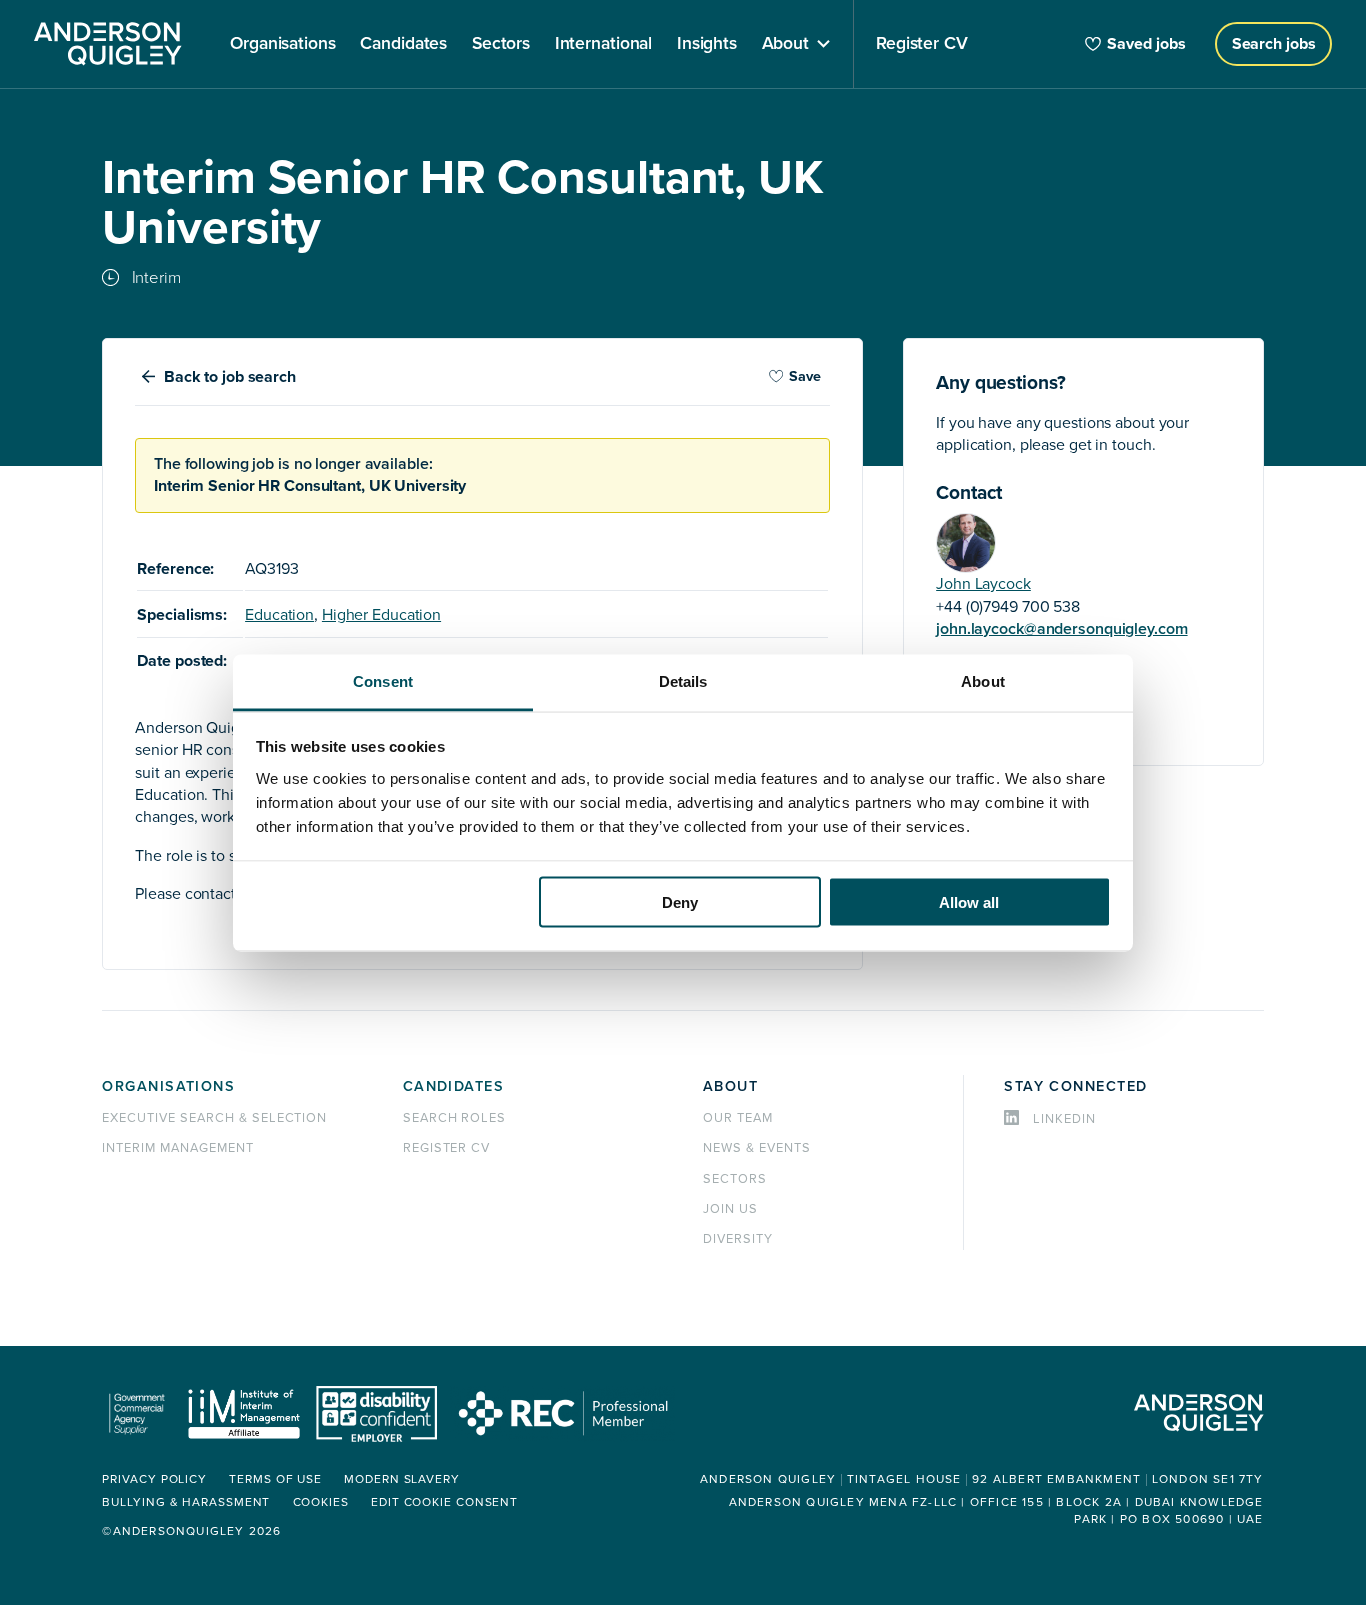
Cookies (321, 1502)
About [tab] (983, 680)
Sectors (735, 1179)
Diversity (738, 1239)
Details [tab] (683, 680)
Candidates (453, 1086)
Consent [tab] (383, 680)
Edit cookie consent (444, 1502)
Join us (730, 1209)
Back (230, 377)
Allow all (969, 902)
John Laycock (983, 584)
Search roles (455, 1118)
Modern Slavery (402, 1479)
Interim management (177, 1148)
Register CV (447, 1148)
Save (805, 376)
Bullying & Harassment (186, 1502)
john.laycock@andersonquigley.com (1061, 629)
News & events (756, 1148)
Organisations (168, 1086)
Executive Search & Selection (214, 1118)
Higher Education (381, 615)
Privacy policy (154, 1479)
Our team (738, 1118)
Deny (680, 902)
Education (279, 615)
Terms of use (275, 1479)
